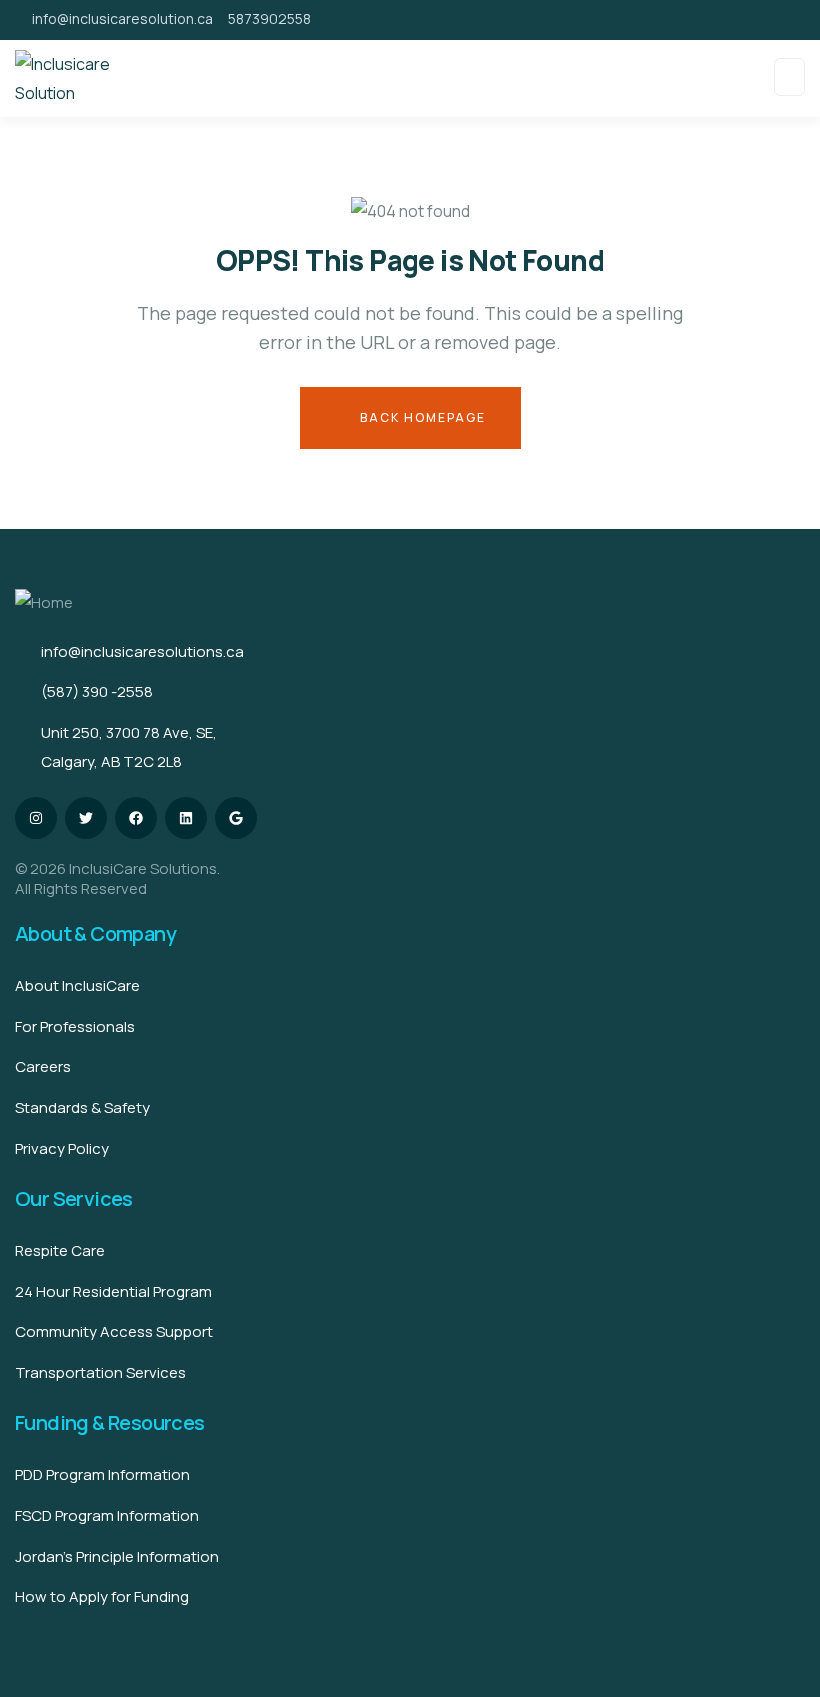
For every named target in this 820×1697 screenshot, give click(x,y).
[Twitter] (86, 818)
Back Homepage (421, 417)
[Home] (44, 603)
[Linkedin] (186, 818)
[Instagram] (36, 818)
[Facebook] (136, 818)
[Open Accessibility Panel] (777, 1654)
